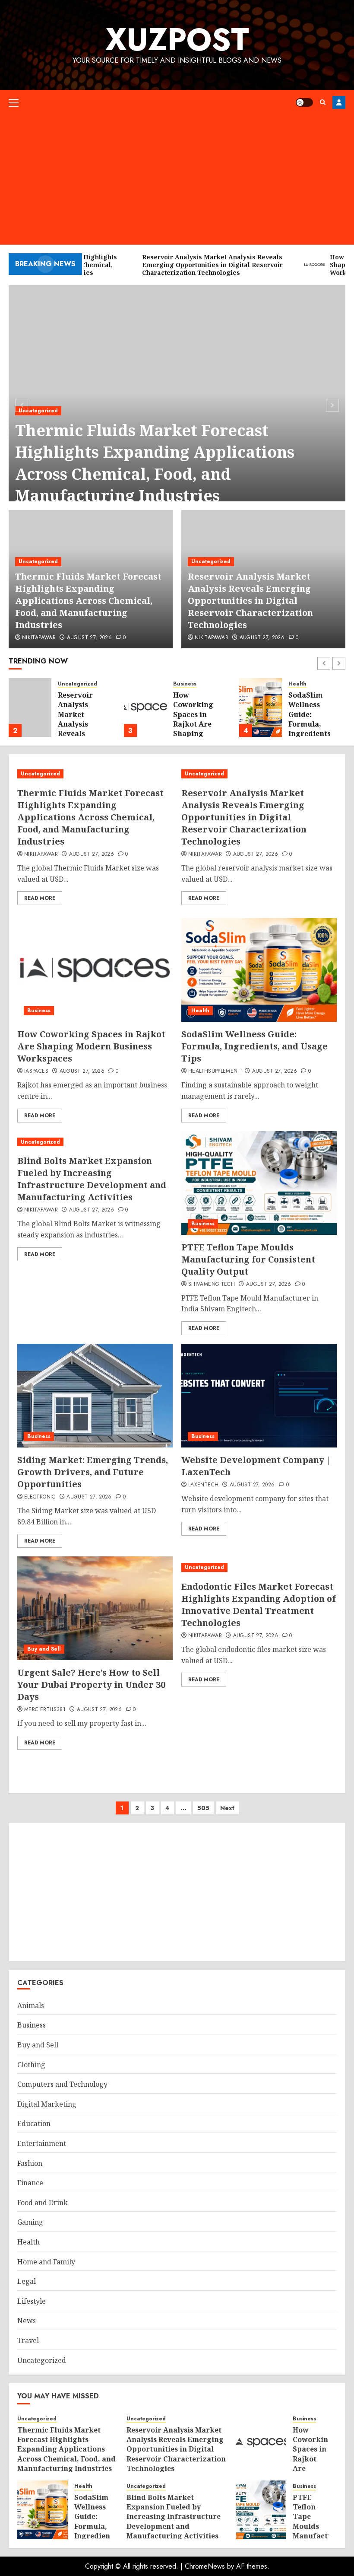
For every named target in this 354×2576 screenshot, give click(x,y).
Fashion (30, 2163)
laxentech (203, 1485)
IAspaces (36, 1071)
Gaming (30, 2222)
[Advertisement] (177, 180)
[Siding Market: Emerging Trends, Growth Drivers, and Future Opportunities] (95, 1396)
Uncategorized (38, 411)
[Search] (323, 102)
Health (297, 684)
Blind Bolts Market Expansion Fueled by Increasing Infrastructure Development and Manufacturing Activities (92, 1179)
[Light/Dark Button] (304, 102)
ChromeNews (205, 2566)
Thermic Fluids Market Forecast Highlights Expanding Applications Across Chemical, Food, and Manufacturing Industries (155, 463)
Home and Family (46, 2262)
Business (185, 684)
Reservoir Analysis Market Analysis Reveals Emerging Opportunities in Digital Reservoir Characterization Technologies (250, 601)
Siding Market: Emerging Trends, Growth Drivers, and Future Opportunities (93, 1472)
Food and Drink (43, 2203)
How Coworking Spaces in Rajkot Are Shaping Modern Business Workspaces (195, 729)
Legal (27, 2281)
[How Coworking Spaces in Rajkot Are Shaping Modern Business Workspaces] (145, 708)
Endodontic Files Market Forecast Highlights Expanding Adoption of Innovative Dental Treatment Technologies (259, 1605)
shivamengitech (212, 1285)
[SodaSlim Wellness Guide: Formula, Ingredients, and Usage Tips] (261, 708)
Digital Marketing (47, 2104)
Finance (30, 2183)
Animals (31, 2005)
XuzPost (177, 39)
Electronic (40, 1497)
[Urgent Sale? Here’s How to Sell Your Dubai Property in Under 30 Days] (95, 1608)
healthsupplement (215, 1071)
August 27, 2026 (89, 638)
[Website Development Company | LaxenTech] (259, 1396)
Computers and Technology (62, 2084)
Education (34, 2123)
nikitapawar (39, 638)
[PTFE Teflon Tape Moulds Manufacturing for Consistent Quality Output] (259, 1183)
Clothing (31, 2065)
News (27, 2321)
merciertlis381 (45, 1710)
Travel (28, 2340)
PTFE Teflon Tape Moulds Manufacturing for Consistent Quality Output (248, 1259)
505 (203, 1808)
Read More (40, 898)
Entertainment (42, 2143)
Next (227, 1808)
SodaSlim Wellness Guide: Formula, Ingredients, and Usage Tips (311, 724)
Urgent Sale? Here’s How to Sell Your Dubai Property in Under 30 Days (91, 1685)
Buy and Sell (44, 1649)
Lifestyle (32, 2301)
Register (339, 102)
